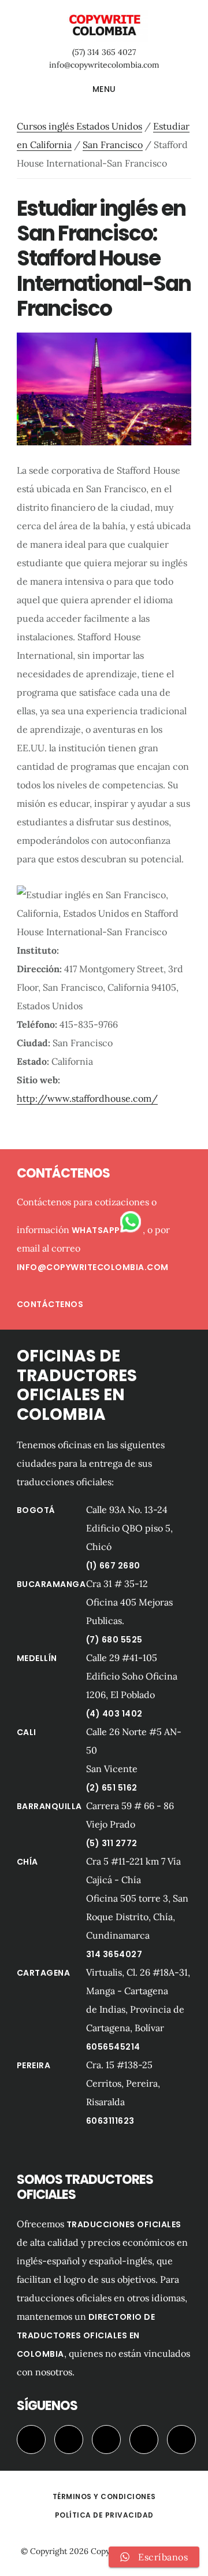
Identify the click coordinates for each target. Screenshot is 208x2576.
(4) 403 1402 (114, 1714)
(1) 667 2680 (113, 1566)
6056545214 (113, 2047)
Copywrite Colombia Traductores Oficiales (104, 25)
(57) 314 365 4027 (104, 52)
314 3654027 (114, 1954)
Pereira (34, 2065)
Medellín (37, 1658)
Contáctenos (50, 1304)
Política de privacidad (104, 2515)
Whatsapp (96, 1230)
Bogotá (36, 1510)
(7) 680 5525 (114, 1640)
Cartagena (44, 1973)
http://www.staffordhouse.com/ (87, 1098)
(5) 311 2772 (112, 1843)
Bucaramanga (51, 1584)
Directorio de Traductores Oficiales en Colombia (86, 2335)
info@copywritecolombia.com (104, 65)
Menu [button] (104, 89)
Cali (27, 1732)
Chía (27, 1862)
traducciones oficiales (124, 2224)
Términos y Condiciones (104, 2496)
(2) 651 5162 (112, 1788)
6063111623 (110, 2121)
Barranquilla (49, 1806)
